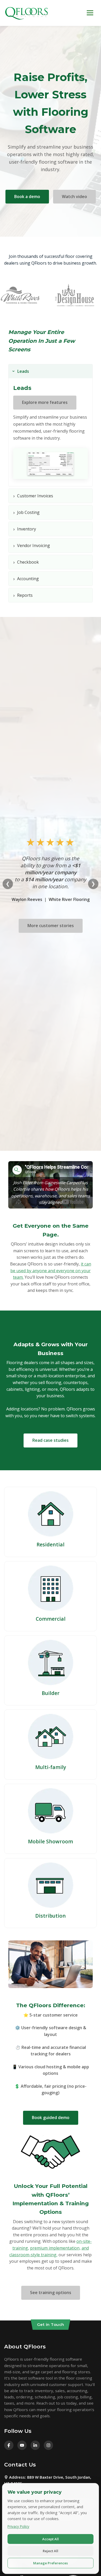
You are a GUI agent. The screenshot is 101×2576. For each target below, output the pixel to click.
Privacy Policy (18, 2526)
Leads (20, 371)
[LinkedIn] (35, 2445)
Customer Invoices (33, 496)
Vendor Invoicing (32, 545)
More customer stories (51, 926)
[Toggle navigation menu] (90, 13)
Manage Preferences (51, 2563)
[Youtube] (22, 2445)
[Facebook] (9, 2445)
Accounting (26, 579)
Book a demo (27, 197)
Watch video (74, 197)
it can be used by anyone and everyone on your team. (51, 1271)
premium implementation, (55, 2248)
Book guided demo (51, 2117)
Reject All (51, 2551)
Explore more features (45, 402)
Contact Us (20, 2465)
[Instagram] (48, 2445)
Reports (23, 595)
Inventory (25, 529)
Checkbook (26, 562)
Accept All (51, 2539)
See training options (51, 2293)
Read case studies (51, 1440)
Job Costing (26, 512)
